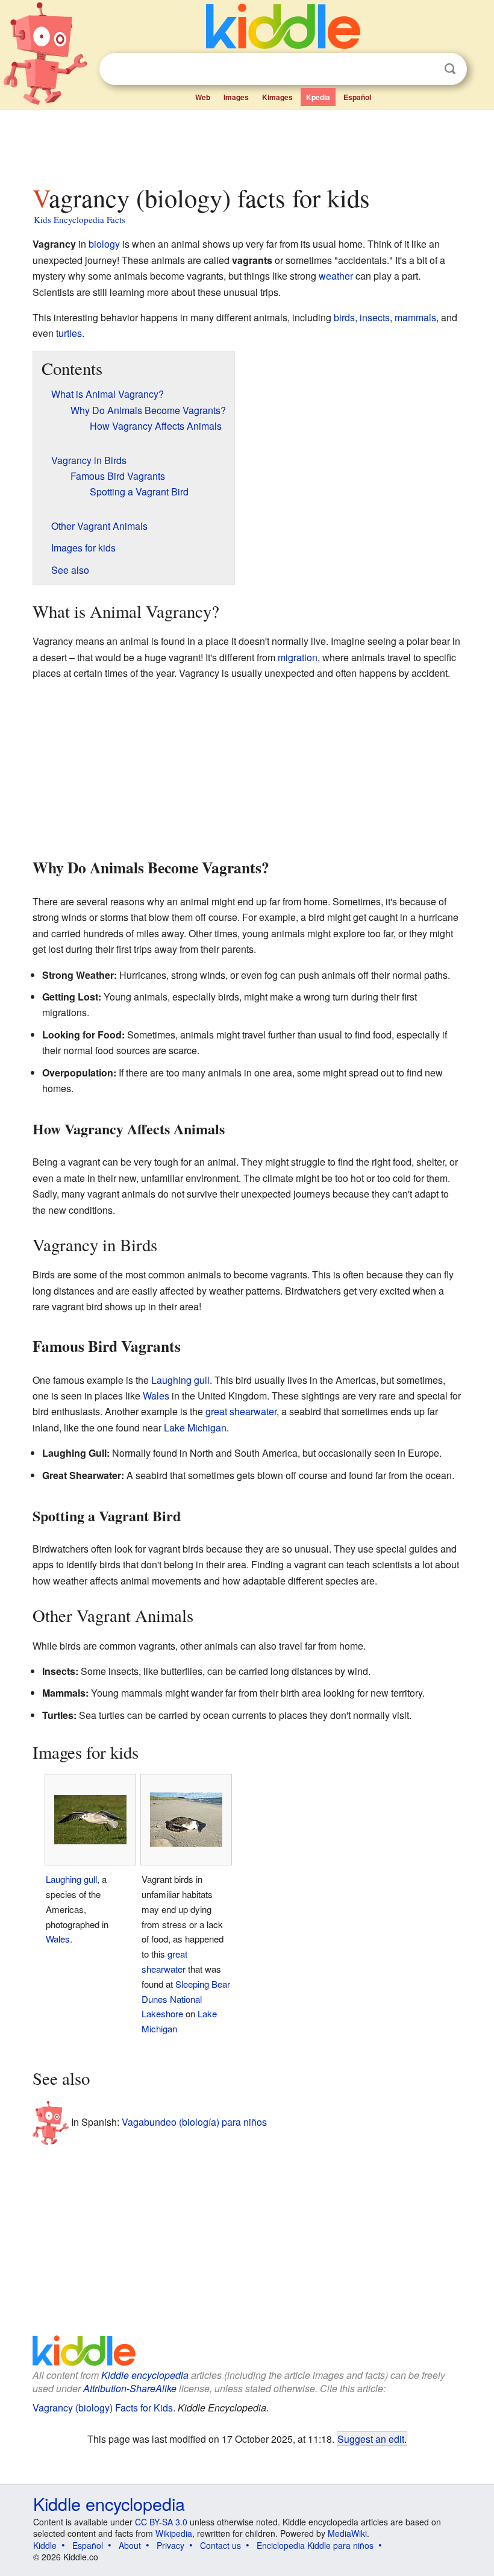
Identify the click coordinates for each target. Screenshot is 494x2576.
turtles (69, 333)
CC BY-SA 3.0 (161, 2522)
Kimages (277, 97)
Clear (425, 69)
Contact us (220, 2545)
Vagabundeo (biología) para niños (194, 2121)
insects (375, 317)
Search (450, 69)
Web (203, 97)
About (130, 2545)
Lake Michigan (195, 1428)
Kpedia (318, 97)
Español (357, 97)
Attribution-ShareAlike (130, 2388)
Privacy (170, 2545)
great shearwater (241, 1411)
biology (104, 244)
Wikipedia (174, 2533)
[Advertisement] (247, 144)
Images (236, 97)
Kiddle (45, 2545)
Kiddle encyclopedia (145, 2375)
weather (336, 276)
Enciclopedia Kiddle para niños (315, 2545)
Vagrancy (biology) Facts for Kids (103, 2408)
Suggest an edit (371, 2439)
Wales (156, 1396)
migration (298, 657)
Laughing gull (180, 1380)
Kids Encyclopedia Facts (80, 219)
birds (344, 317)
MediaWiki (347, 2533)
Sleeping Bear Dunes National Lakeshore (186, 1999)
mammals (415, 317)
